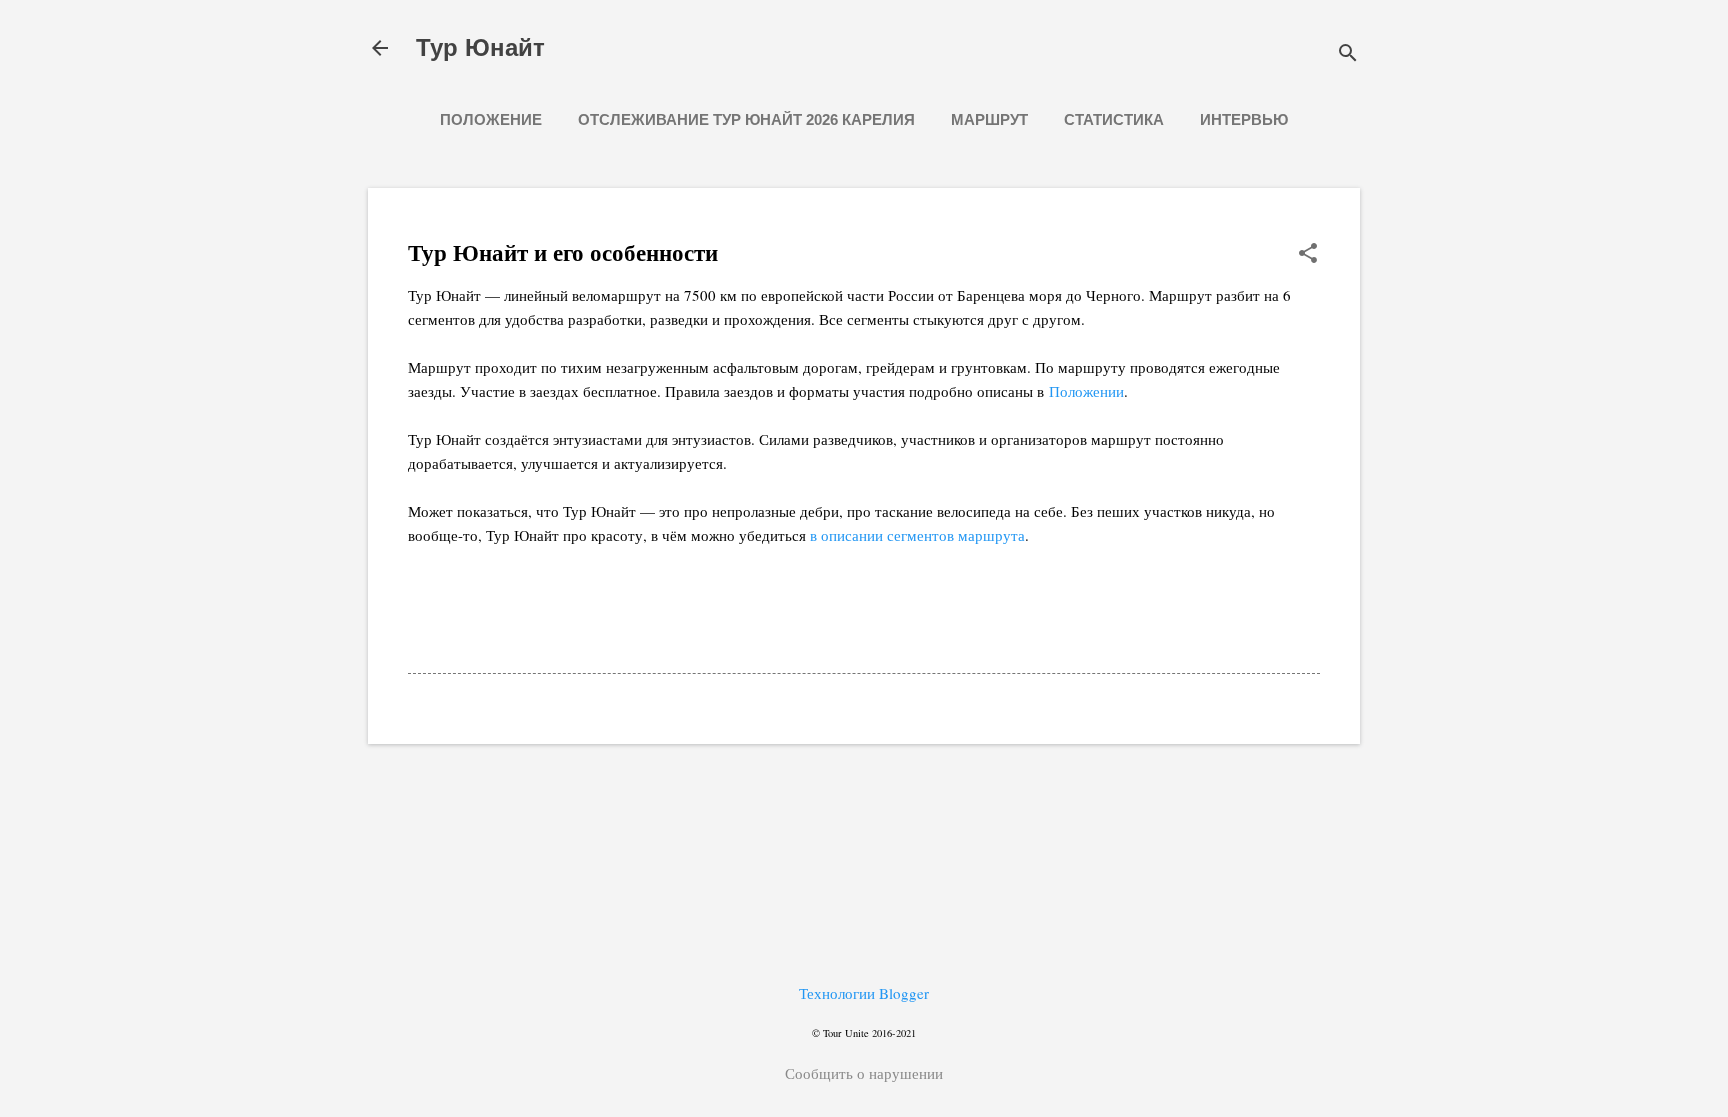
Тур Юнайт (480, 47)
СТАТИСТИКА (1114, 119)
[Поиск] (1348, 54)
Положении (1086, 391)
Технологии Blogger (864, 993)
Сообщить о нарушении (864, 1073)
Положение (491, 119)
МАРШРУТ (989, 119)
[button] (1308, 254)
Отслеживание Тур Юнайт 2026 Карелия (746, 119)
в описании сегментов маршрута (917, 535)
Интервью (1244, 119)
